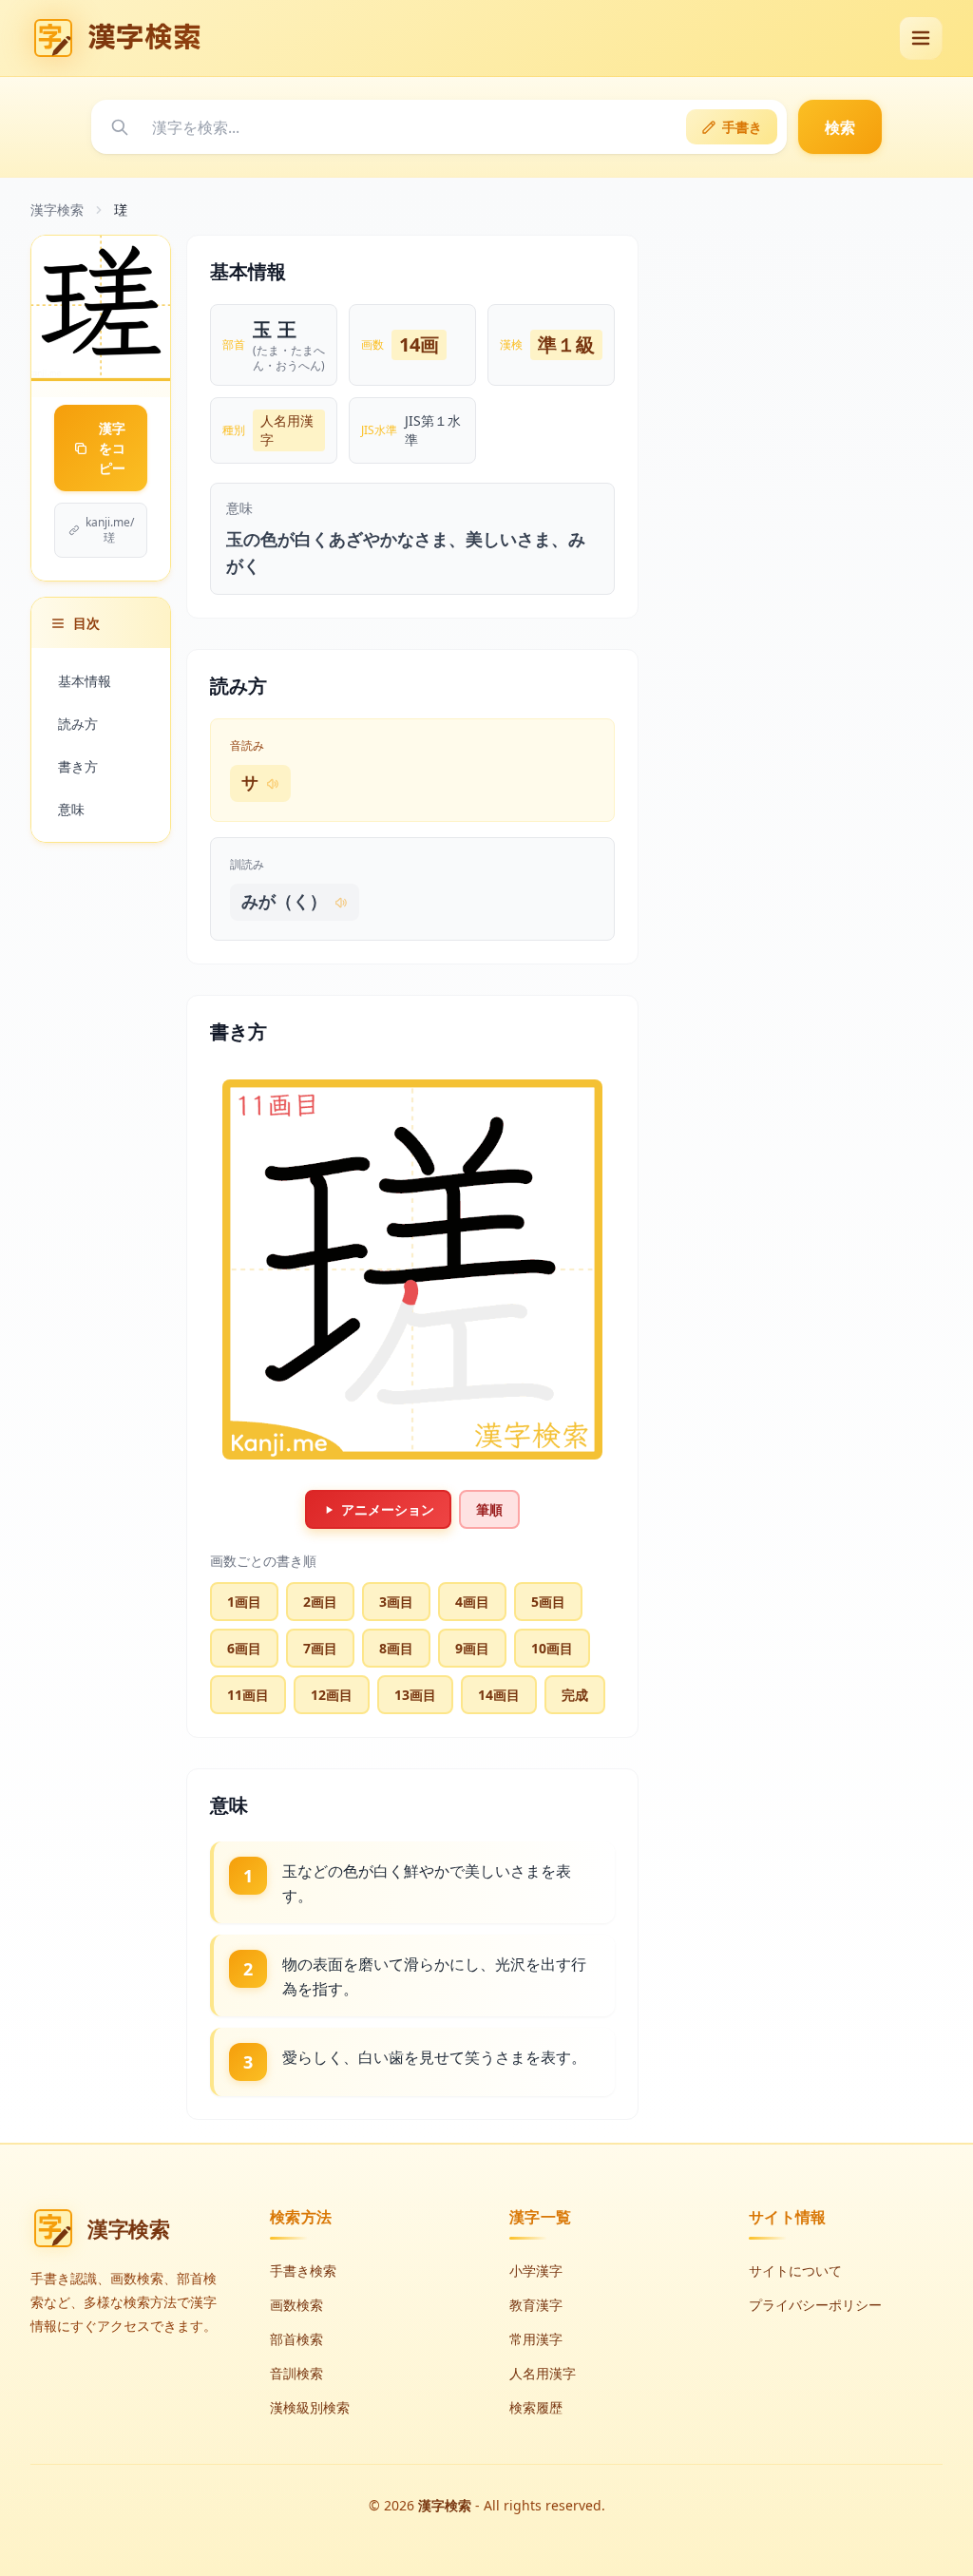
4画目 (472, 1602)
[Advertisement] (800, 353)
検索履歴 (536, 2407)
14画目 (499, 1695)
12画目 (332, 1695)
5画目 (548, 1602)
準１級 (566, 344)
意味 (71, 809)
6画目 (244, 1648)
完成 (575, 1695)
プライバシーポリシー (815, 2305)
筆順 (489, 1509)
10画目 (552, 1648)
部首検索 (296, 2339)
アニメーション (388, 1509)
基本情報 (85, 681)
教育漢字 (536, 2305)
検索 (840, 127)
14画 (419, 344)
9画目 (472, 1648)
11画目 (248, 1695)
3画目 (396, 1602)
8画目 (396, 1648)
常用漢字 (536, 2339)
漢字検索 (57, 210)
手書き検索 (303, 2271)
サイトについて (795, 2271)
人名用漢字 (287, 430)
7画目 (320, 1648)
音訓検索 (296, 2373)
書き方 (78, 766)
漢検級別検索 (310, 2407)
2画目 (320, 1602)
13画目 (415, 1695)
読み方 (78, 724)
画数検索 (296, 2305)
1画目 (244, 1602)
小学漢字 (536, 2271)
